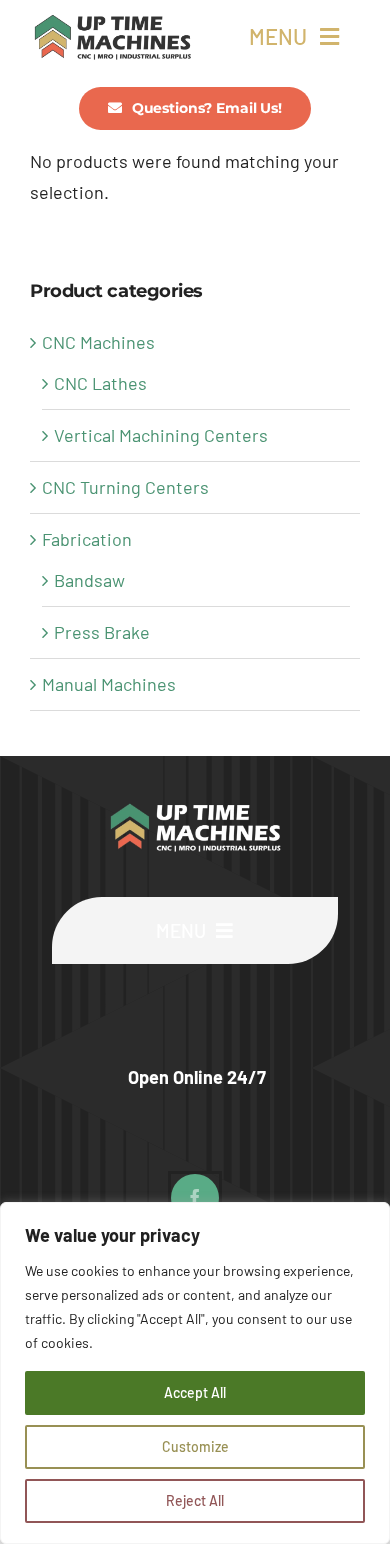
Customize (195, 1446)
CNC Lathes (100, 383)
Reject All (195, 1500)
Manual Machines (109, 684)
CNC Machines (98, 342)
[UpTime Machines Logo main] (112, 21)
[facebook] (195, 1198)
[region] (195, 1373)
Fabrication (87, 539)
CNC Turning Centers (125, 487)
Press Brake (102, 632)
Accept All (195, 1392)
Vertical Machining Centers (161, 435)
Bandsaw (89, 580)
